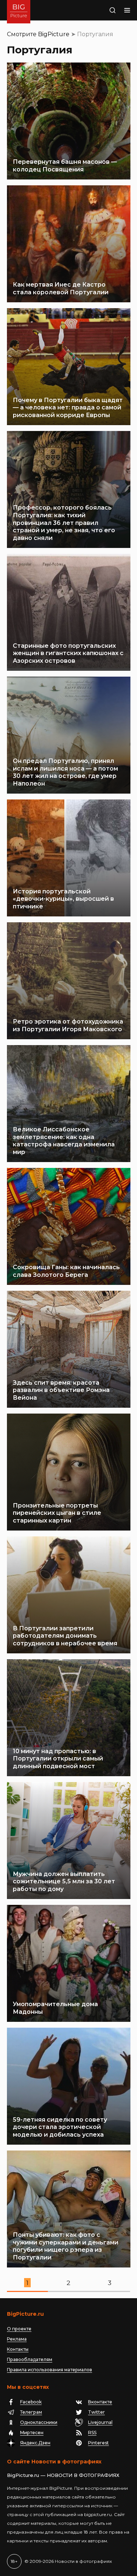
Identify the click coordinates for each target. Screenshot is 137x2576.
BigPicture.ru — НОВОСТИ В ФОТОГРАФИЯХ (63, 2475)
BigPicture (54, 34)
